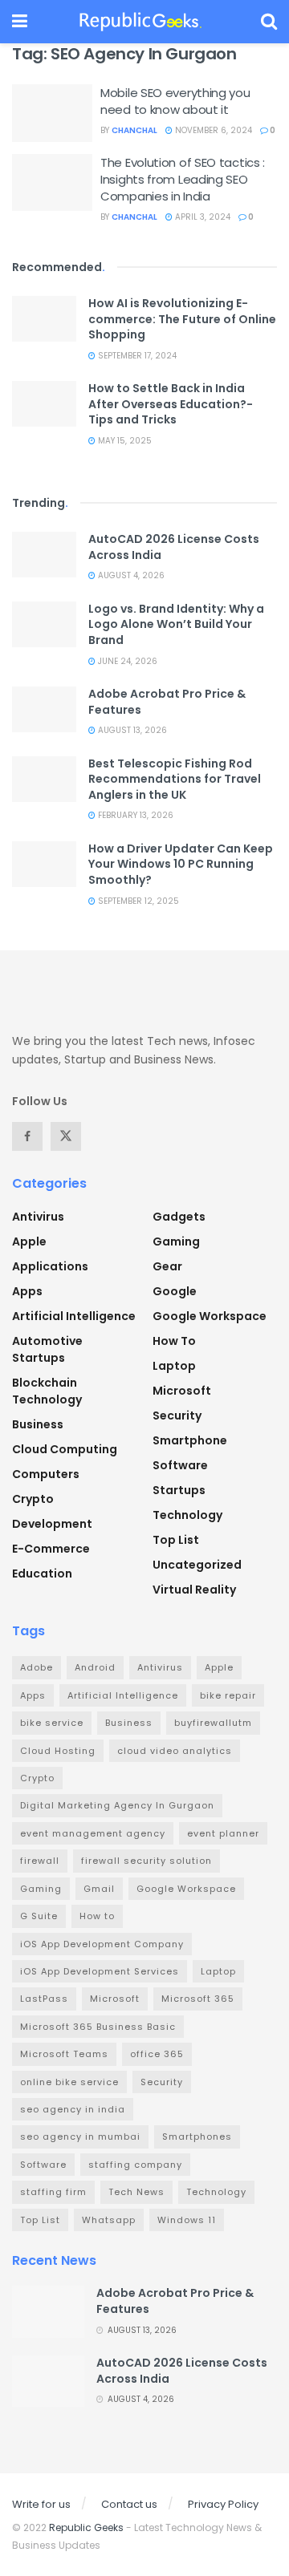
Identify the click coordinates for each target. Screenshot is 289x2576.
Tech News (136, 2192)
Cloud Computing (65, 1449)
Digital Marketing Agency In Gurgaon (117, 1805)
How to (174, 1341)
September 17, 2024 (136, 356)
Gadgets (179, 1217)
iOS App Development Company (102, 1944)
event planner (223, 1833)
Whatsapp (109, 2220)
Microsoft (182, 1391)
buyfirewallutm (213, 1723)
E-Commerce (51, 1549)
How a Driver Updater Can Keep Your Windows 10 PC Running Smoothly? (181, 864)
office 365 (157, 2054)
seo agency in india (73, 2109)
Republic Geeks (86, 2527)
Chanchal (134, 130)
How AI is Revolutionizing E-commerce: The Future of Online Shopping (182, 319)
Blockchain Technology (47, 1391)
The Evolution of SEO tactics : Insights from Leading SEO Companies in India (183, 179)
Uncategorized (197, 1565)
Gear (167, 1266)
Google (175, 1291)
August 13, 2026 (131, 730)
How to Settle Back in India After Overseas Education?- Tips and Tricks (171, 404)
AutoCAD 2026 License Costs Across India (174, 547)
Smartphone (190, 1440)
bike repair (228, 1695)
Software (180, 1465)
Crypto (33, 1499)
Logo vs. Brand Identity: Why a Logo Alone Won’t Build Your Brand (176, 624)
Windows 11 (187, 2220)
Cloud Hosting (58, 1751)
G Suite (39, 1916)
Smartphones (197, 2137)
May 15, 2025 (124, 441)
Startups (179, 1490)
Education (42, 1574)
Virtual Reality (194, 1590)
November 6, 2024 (212, 130)
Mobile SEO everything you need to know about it (175, 101)
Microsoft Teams (64, 2054)
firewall (40, 1861)
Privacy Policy (223, 2504)
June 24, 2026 (126, 661)
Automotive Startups (47, 1349)
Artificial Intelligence (74, 1316)
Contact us (129, 2504)
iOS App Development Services (100, 1971)
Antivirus (38, 1217)
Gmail (99, 1889)
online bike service (69, 2082)
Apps (27, 1291)
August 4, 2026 (130, 575)
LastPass (44, 1999)
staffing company (135, 2165)
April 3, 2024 (201, 217)
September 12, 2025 (137, 901)
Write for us (41, 2504)
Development (52, 1524)
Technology (187, 1515)
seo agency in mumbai (80, 2137)
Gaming (176, 1241)
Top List (176, 1540)
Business (38, 1424)
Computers (46, 1474)
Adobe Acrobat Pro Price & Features (167, 702)
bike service (52, 1723)
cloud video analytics (175, 1751)
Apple (29, 1241)
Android (95, 1667)
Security (177, 1416)
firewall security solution (147, 1861)
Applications (50, 1266)
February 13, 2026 (134, 815)
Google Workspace (210, 1316)
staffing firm (53, 2192)
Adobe (37, 1667)
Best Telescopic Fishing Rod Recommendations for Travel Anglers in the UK (175, 779)
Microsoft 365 (198, 1999)
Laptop (174, 1366)
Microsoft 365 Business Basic (98, 2027)
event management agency (93, 1833)
